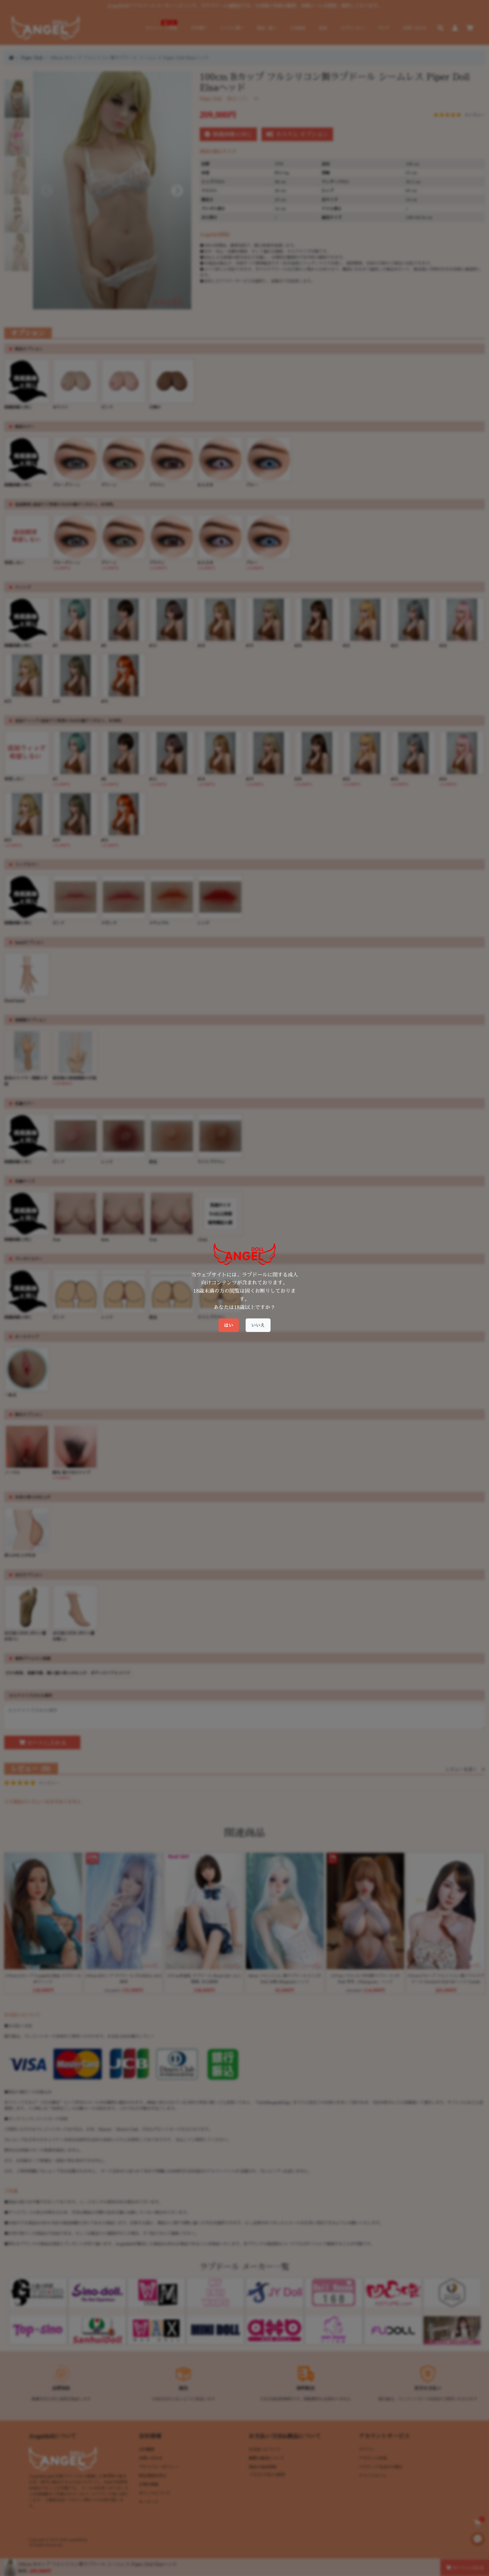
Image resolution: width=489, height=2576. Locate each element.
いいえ (258, 1325)
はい (229, 1325)
